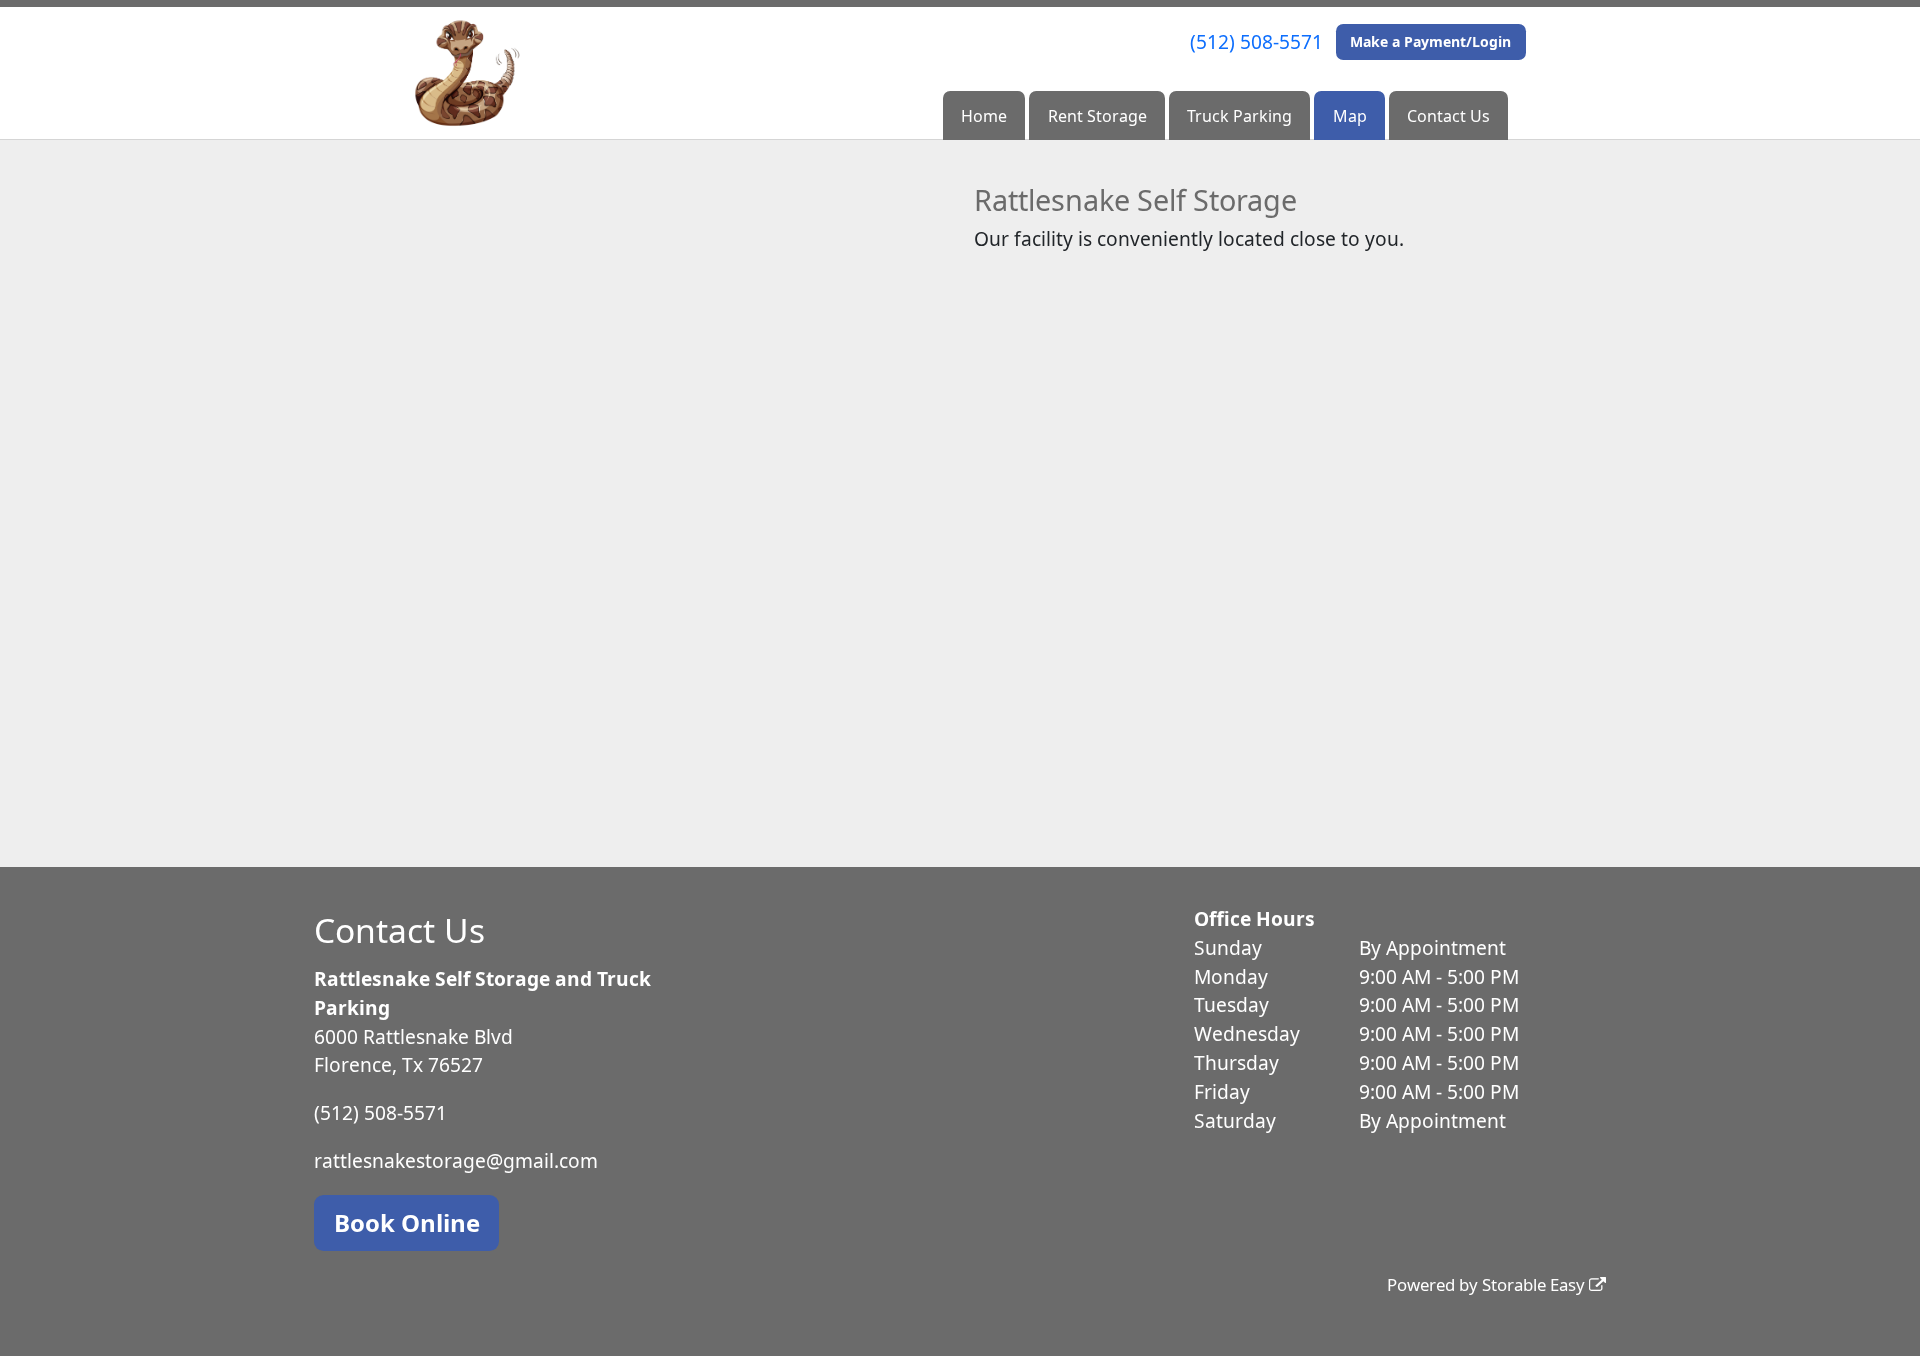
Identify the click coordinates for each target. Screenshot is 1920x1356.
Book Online (407, 1222)
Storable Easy (1535, 1284)
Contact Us (1448, 116)
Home (984, 116)
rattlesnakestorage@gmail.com (456, 1160)
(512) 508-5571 (1256, 41)
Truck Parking (1239, 116)
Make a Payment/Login (1430, 41)
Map (1350, 116)
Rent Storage (1097, 116)
